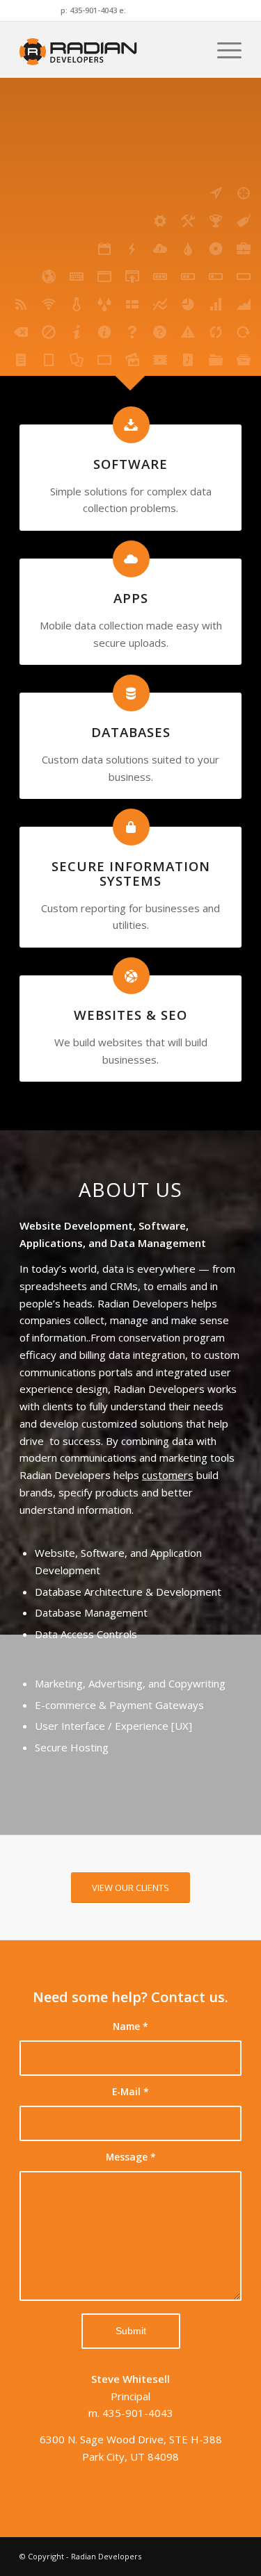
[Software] (131, 425)
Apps (131, 598)
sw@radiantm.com (164, 10)
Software (130, 464)
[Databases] (131, 693)
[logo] (108, 49)
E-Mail (130, 2091)
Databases (131, 732)
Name (130, 2026)
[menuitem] (222, 49)
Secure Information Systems (131, 873)
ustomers (170, 1475)
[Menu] (222, 49)
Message (131, 2157)
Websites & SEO (130, 1015)
